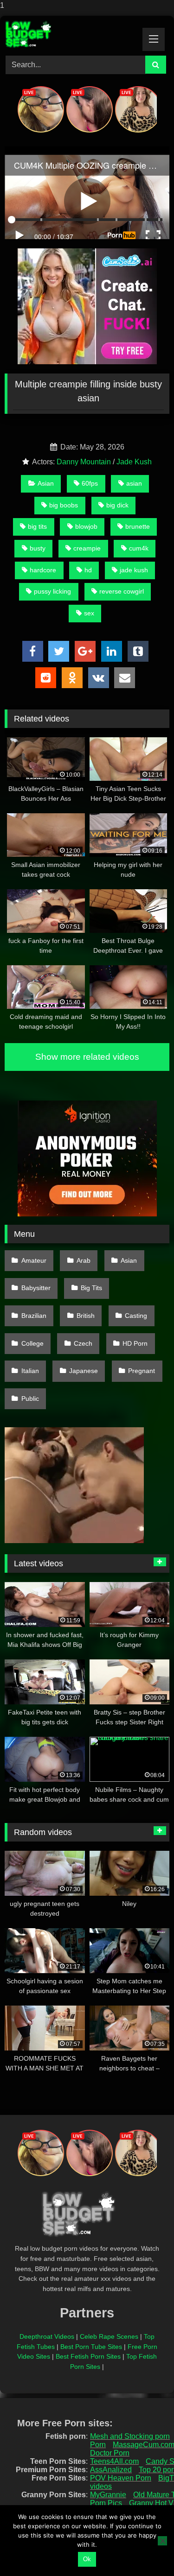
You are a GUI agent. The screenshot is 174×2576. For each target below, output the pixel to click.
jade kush (134, 570)
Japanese (84, 1371)
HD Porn (135, 1343)
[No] (162, 2541)
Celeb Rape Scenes (109, 2336)
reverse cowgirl (122, 591)
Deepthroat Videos (47, 2336)
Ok (87, 2559)
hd (88, 570)
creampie (87, 548)
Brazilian (34, 1316)
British (86, 1316)
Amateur (34, 1260)
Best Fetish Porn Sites (88, 2356)
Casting (136, 1316)
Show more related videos (87, 1057)
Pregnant (142, 1371)
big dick (117, 505)
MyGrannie (108, 2495)
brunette (138, 526)
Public (30, 1399)
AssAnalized (111, 2470)
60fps (90, 483)
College (32, 1343)
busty (38, 548)
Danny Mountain (84, 462)
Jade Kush (134, 462)
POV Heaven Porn (121, 2478)
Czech (83, 1343)
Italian (30, 1371)
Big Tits (91, 1288)
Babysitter (36, 1288)
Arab (84, 1260)
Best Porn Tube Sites (91, 2347)
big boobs (64, 505)
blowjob (86, 526)
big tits (37, 526)
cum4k (139, 548)
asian (134, 483)
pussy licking (52, 591)
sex (89, 613)
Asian (46, 483)
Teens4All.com (114, 2461)
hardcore (43, 570)
